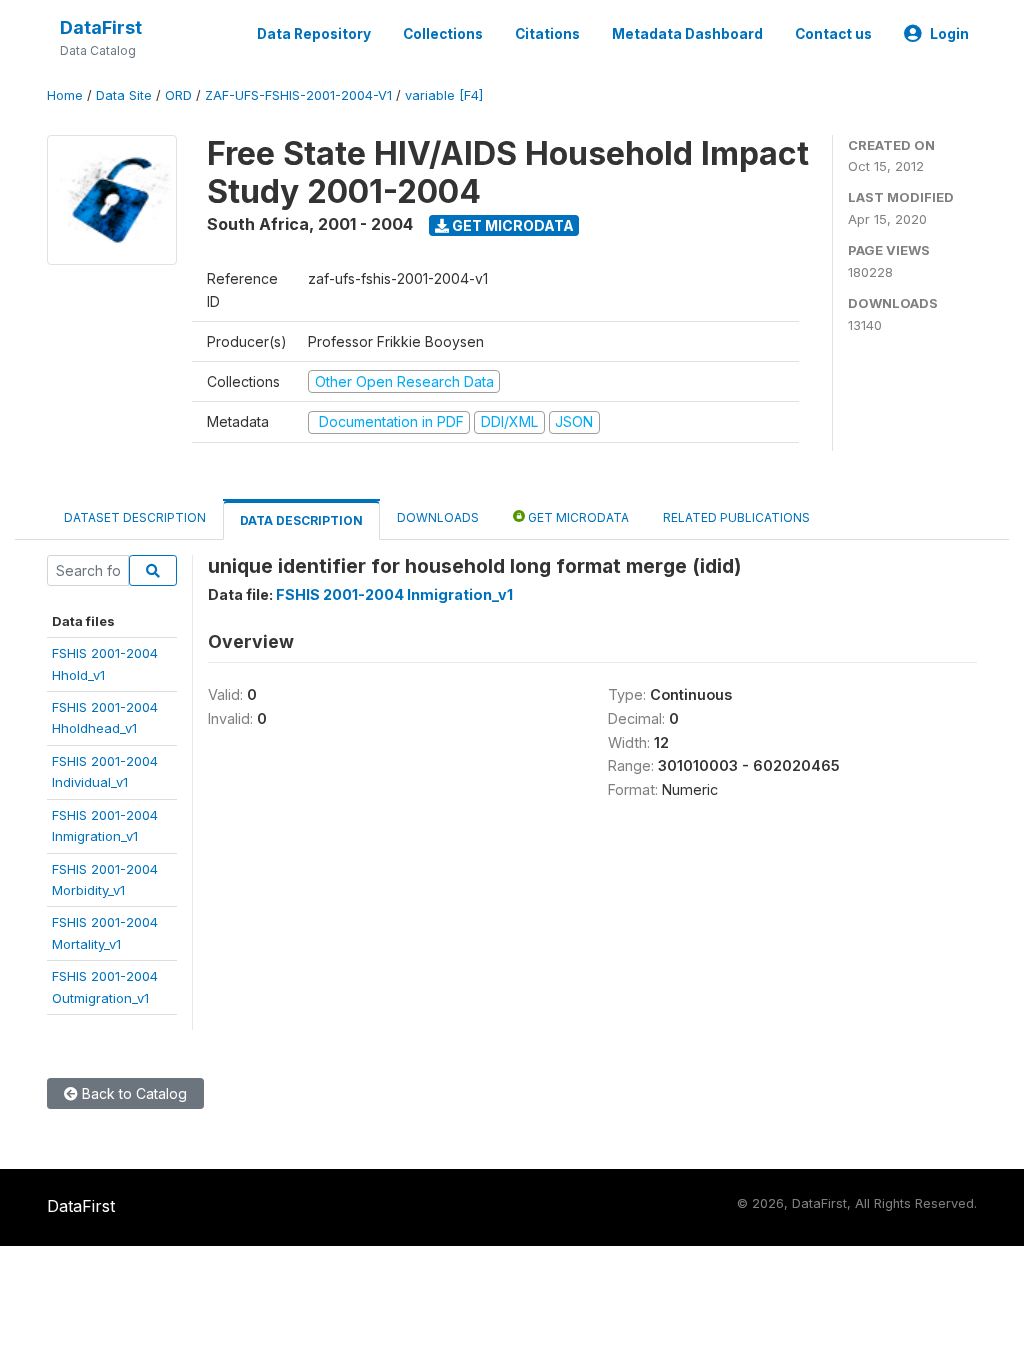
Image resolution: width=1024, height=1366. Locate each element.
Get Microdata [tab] (577, 517)
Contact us (833, 34)
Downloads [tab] (438, 517)
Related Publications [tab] (736, 517)
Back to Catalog (132, 1093)
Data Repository (314, 34)
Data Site (124, 95)
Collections (443, 34)
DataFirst (101, 27)
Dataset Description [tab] (135, 517)
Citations (547, 34)
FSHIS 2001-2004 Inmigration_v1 (394, 594)
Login (949, 34)
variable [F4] (444, 95)
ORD (178, 95)
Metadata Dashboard (687, 34)
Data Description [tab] (301, 520)
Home (65, 95)
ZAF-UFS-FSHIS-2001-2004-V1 (298, 95)
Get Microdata (511, 225)
